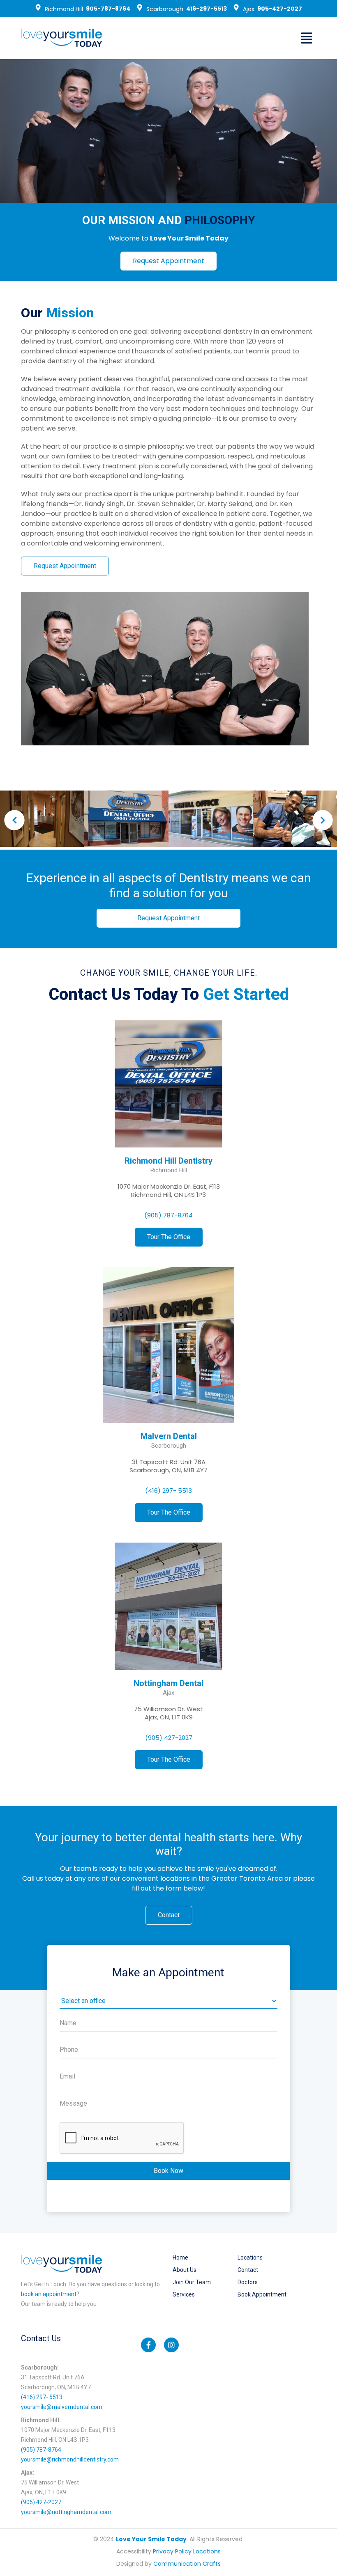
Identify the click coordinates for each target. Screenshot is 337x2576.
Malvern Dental (169, 1436)
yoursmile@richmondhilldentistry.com (70, 2459)
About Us (185, 2270)
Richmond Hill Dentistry (168, 1161)
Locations (250, 2257)
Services (184, 2294)
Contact (248, 2270)
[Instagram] (171, 2345)
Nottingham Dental (168, 1683)
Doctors (248, 2282)
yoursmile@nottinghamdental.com (66, 2512)
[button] (306, 38)
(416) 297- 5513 (168, 1491)
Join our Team (192, 2282)
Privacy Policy (172, 2551)
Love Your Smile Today (151, 2539)
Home (180, 2257)
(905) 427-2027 (169, 1738)
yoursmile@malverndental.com (62, 2407)
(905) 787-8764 (168, 1215)
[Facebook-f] (148, 2345)
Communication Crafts (187, 2564)
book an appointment (49, 2294)
